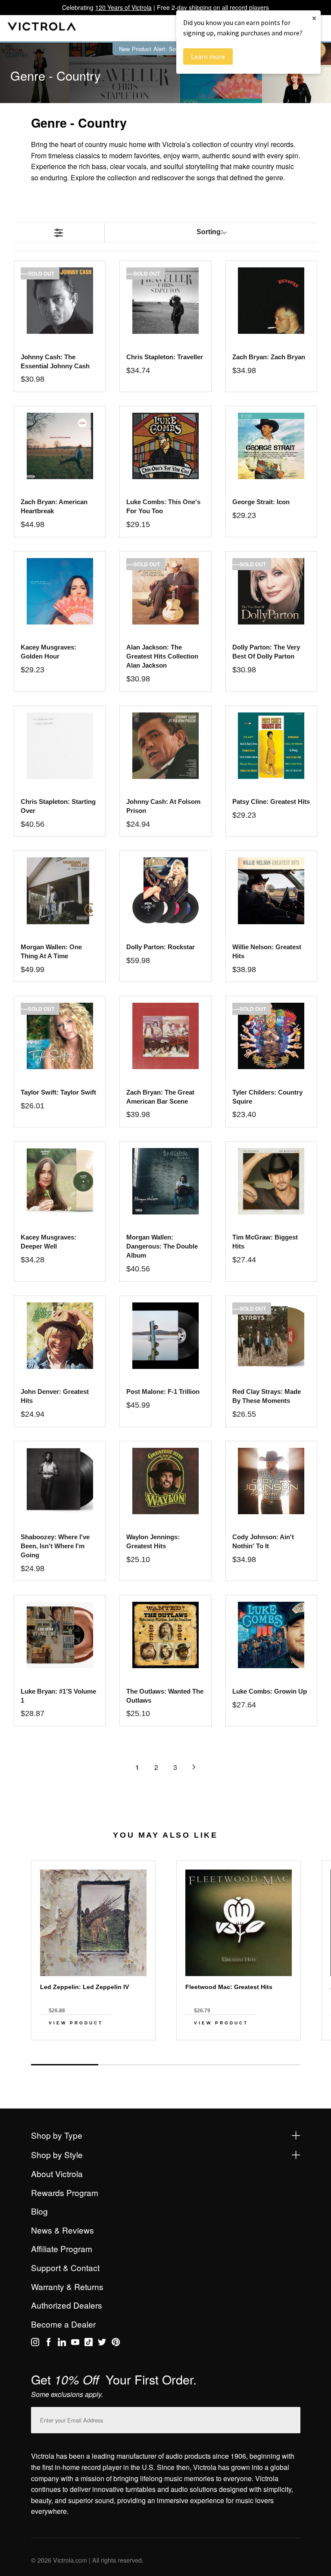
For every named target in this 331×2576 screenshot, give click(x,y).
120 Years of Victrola (123, 7)
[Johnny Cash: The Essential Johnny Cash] (60, 301)
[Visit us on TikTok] (89, 2344)
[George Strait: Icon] (271, 446)
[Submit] (292, 2418)
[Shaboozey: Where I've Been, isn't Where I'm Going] (60, 1481)
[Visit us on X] (102, 2344)
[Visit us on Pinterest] (116, 2344)
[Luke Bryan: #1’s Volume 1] (60, 1635)
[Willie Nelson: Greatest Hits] (271, 891)
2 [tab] (132, 2065)
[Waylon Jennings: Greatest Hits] (165, 1481)
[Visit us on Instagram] (35, 2344)
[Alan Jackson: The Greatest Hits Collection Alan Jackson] (165, 591)
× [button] (314, 18)
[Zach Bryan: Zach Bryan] (271, 301)
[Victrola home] (42, 28)
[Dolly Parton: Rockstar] (165, 891)
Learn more (208, 56)
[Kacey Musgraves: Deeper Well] (60, 1181)
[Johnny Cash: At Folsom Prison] (165, 746)
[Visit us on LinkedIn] (62, 2344)
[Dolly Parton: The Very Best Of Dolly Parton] (271, 591)
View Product (76, 2023)
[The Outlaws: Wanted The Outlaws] (165, 1635)
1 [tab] (65, 2065)
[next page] (194, 1767)
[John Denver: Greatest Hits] (60, 1336)
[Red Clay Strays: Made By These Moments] (271, 1336)
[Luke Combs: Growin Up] (271, 1635)
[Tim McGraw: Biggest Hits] (271, 1181)
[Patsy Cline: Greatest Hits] (271, 746)
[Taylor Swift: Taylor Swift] (60, 1036)
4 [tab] (266, 2065)
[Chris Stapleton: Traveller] (165, 301)
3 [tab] (199, 2065)
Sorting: (210, 232)
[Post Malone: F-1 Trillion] (165, 1336)
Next (165, 2055)
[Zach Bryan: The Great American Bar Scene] (165, 1036)
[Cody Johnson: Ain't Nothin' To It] (271, 1481)
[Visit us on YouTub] (75, 2344)
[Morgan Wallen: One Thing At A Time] (60, 891)
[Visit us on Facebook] (48, 2344)
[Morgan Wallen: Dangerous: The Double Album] (165, 1181)
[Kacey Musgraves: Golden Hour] (60, 591)
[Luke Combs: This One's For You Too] (165, 446)
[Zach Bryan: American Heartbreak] (60, 446)
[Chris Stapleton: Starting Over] (60, 746)
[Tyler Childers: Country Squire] (271, 1036)
